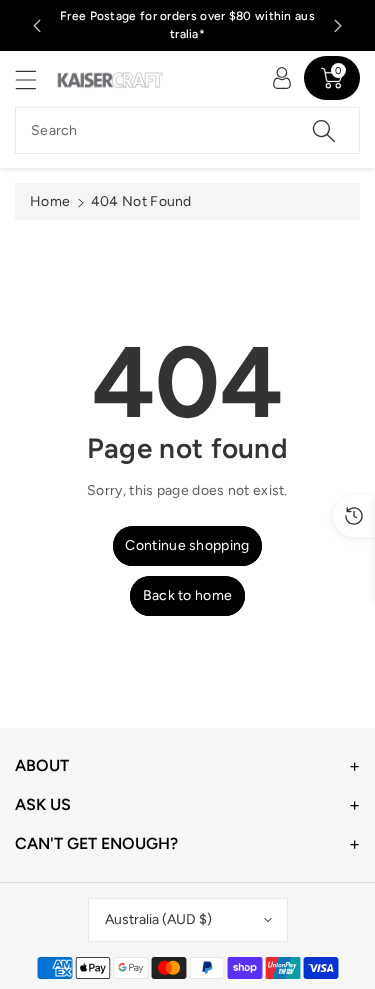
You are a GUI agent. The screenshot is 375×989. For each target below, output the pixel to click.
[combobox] (187, 130)
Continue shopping (187, 545)
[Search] (324, 130)
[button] (35, 79)
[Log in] (282, 78)
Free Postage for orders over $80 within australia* (187, 25)
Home (50, 201)
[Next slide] (338, 26)
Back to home (188, 595)
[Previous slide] (37, 26)
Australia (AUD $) (158, 919)
